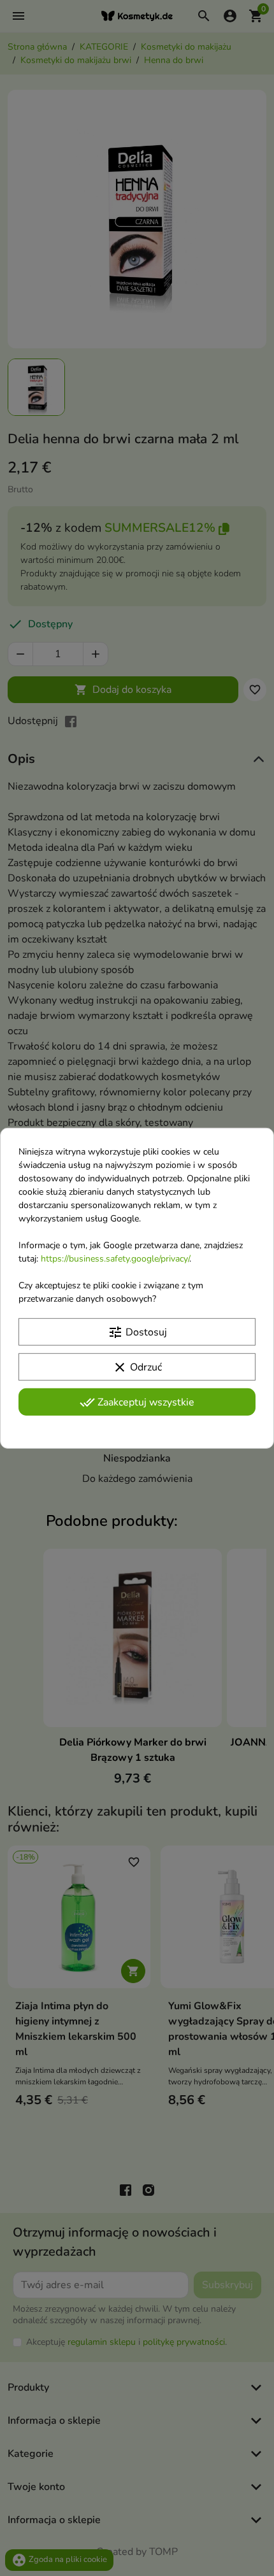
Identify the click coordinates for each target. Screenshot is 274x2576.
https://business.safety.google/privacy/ (115, 1258)
